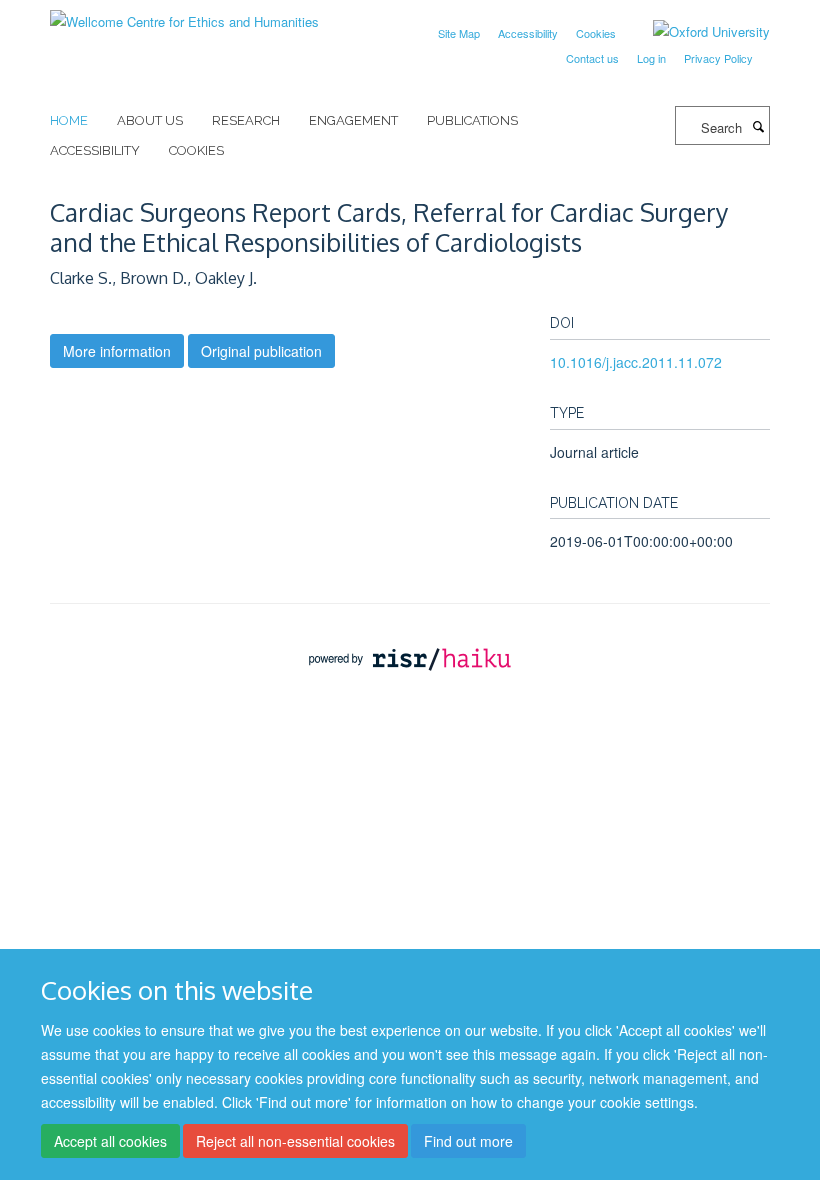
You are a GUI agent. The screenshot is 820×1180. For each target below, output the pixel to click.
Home (69, 120)
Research (246, 120)
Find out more (468, 1141)
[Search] (758, 126)
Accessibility (528, 33)
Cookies (596, 33)
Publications (472, 120)
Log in (651, 58)
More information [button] (117, 351)
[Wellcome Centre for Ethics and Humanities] (184, 14)
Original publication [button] (261, 351)
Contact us (592, 58)
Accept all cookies (110, 1141)
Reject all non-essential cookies (295, 1141)
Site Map (459, 33)
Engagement (353, 120)
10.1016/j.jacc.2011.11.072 (636, 362)
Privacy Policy (718, 58)
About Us (150, 120)
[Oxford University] (696, 32)
